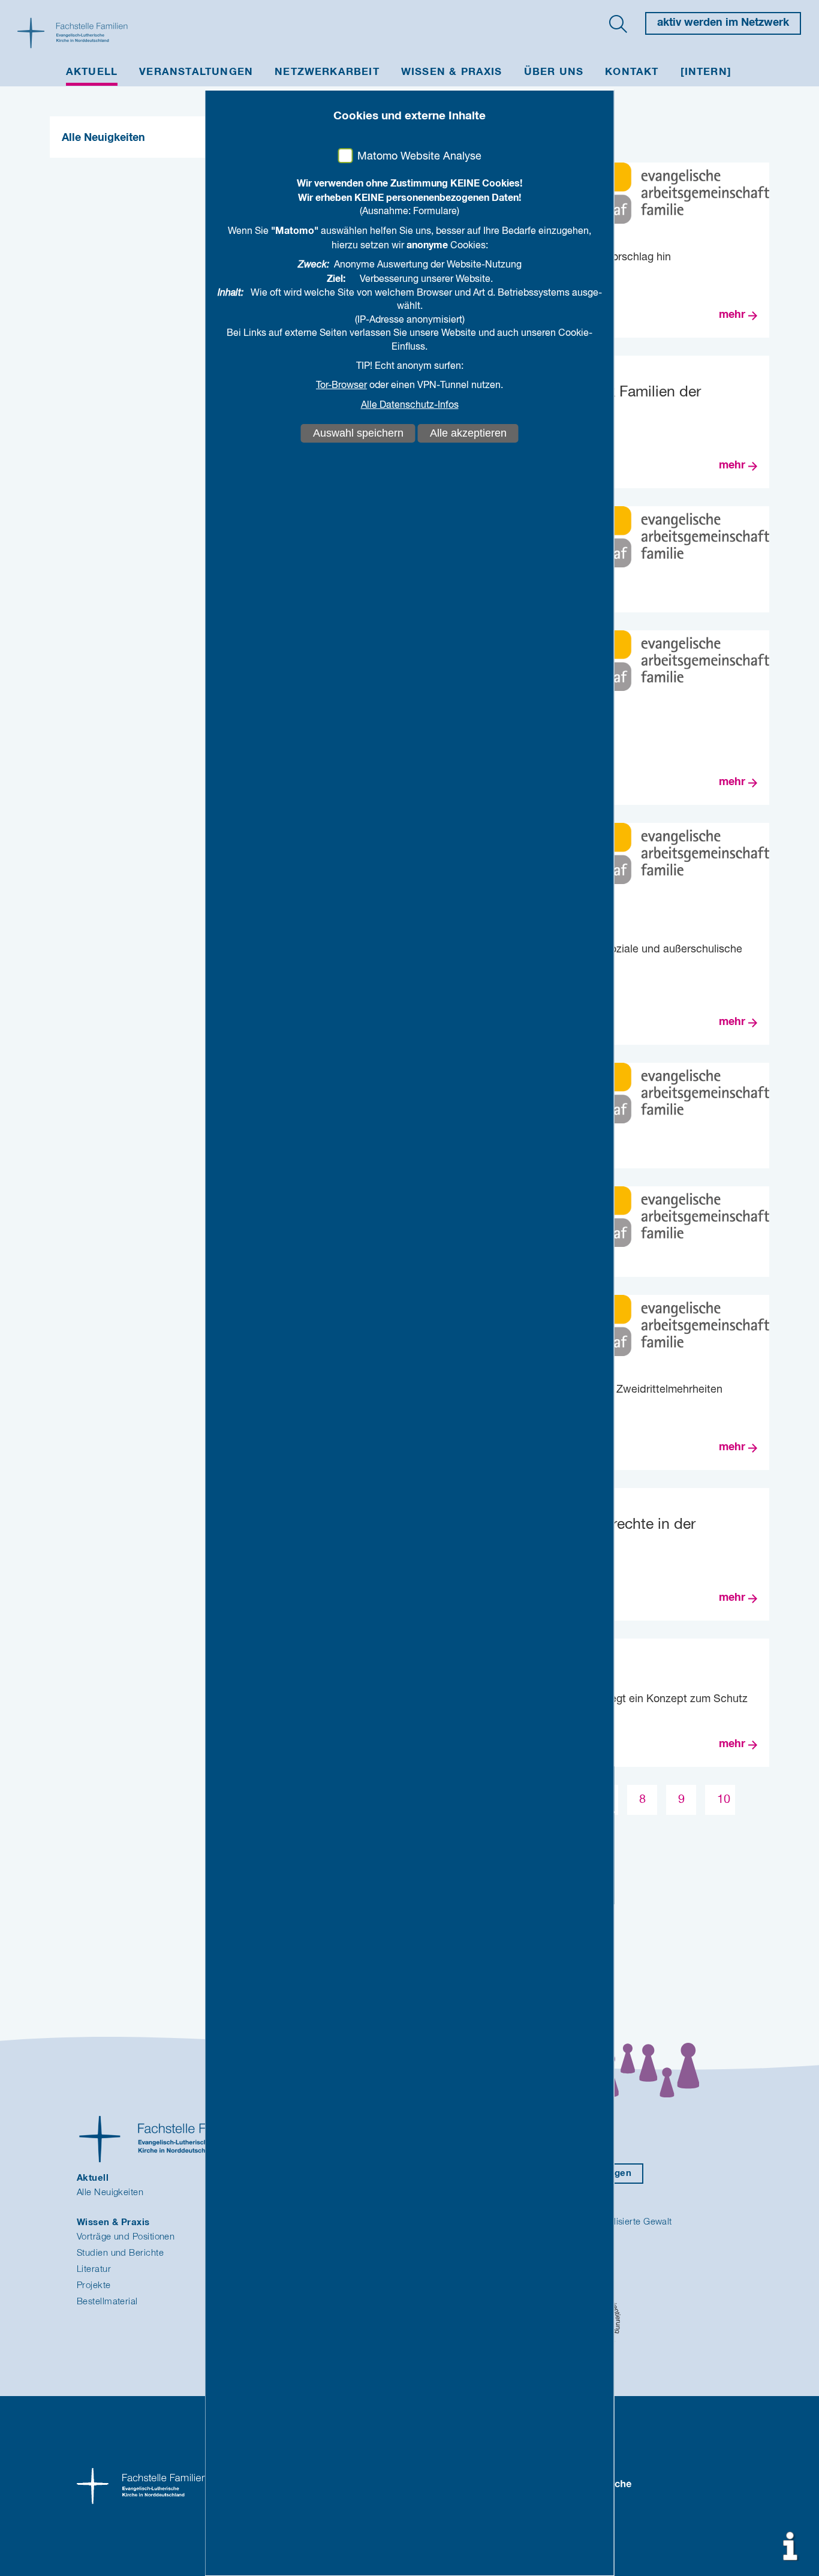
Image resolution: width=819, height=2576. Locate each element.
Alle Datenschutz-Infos (410, 405)
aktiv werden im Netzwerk (723, 23)
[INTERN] (706, 72)
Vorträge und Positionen (126, 2237)
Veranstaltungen (196, 72)
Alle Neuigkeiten (103, 138)
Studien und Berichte (120, 2253)
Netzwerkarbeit (327, 72)
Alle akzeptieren (468, 433)
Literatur (94, 2269)
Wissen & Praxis (452, 72)
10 (724, 1800)
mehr (732, 315)
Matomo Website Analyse (419, 157)
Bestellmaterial (107, 2302)
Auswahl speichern (358, 433)
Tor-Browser (341, 386)
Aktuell (92, 72)
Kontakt (632, 72)
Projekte (94, 2285)
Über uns (554, 72)
